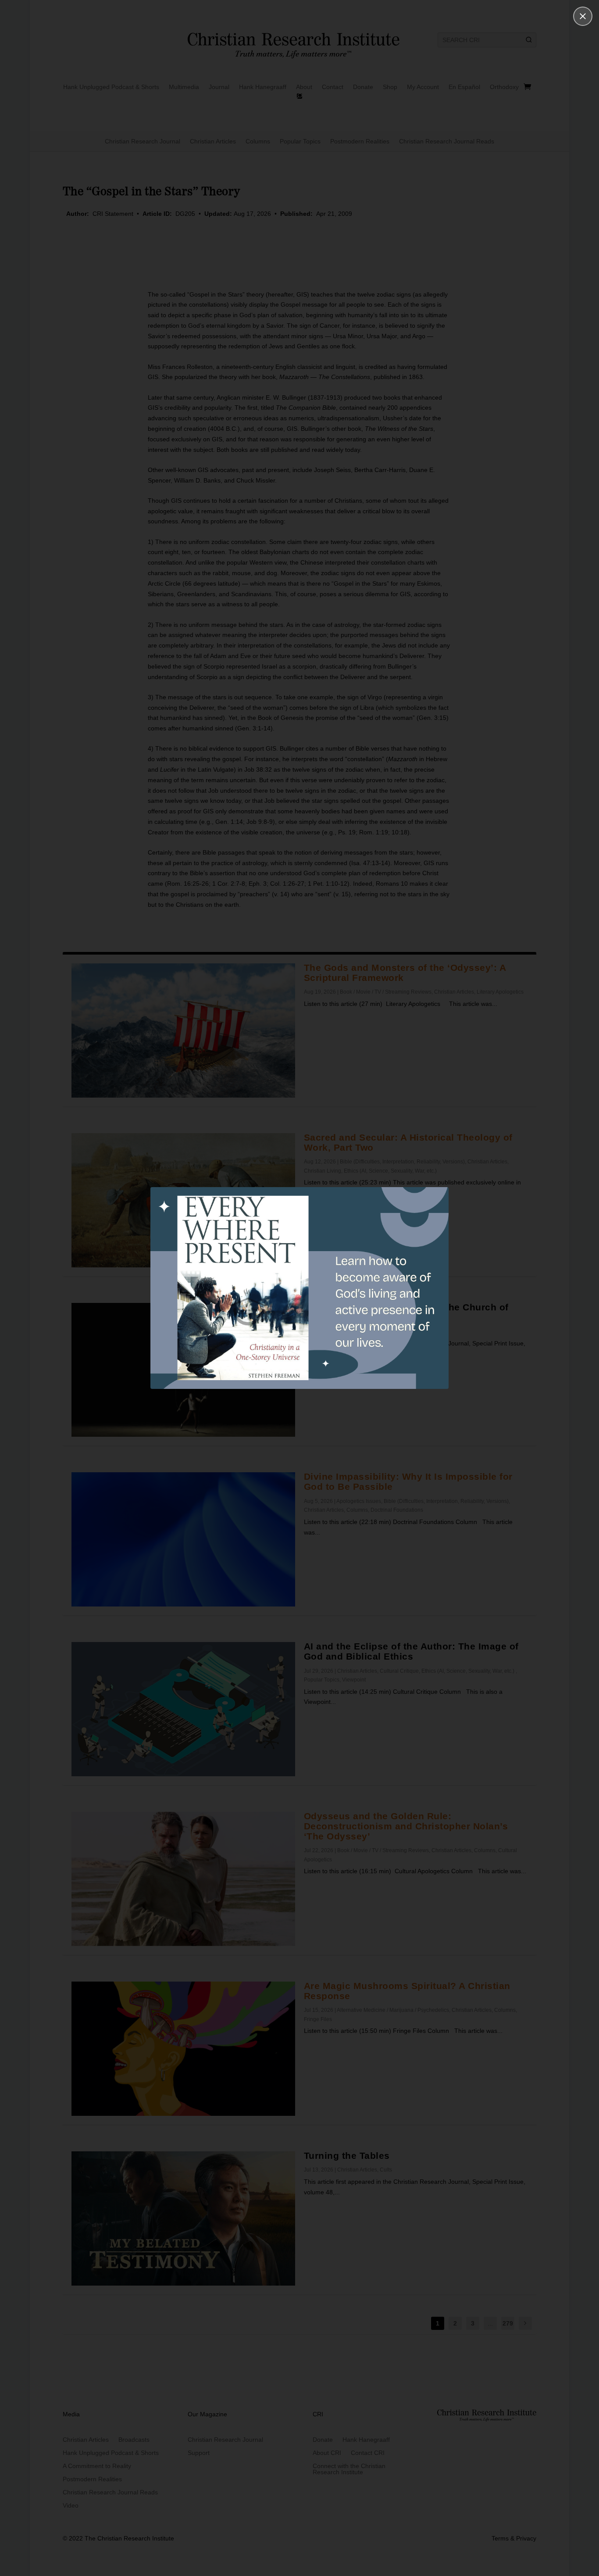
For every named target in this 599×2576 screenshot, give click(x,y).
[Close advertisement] (583, 16)
